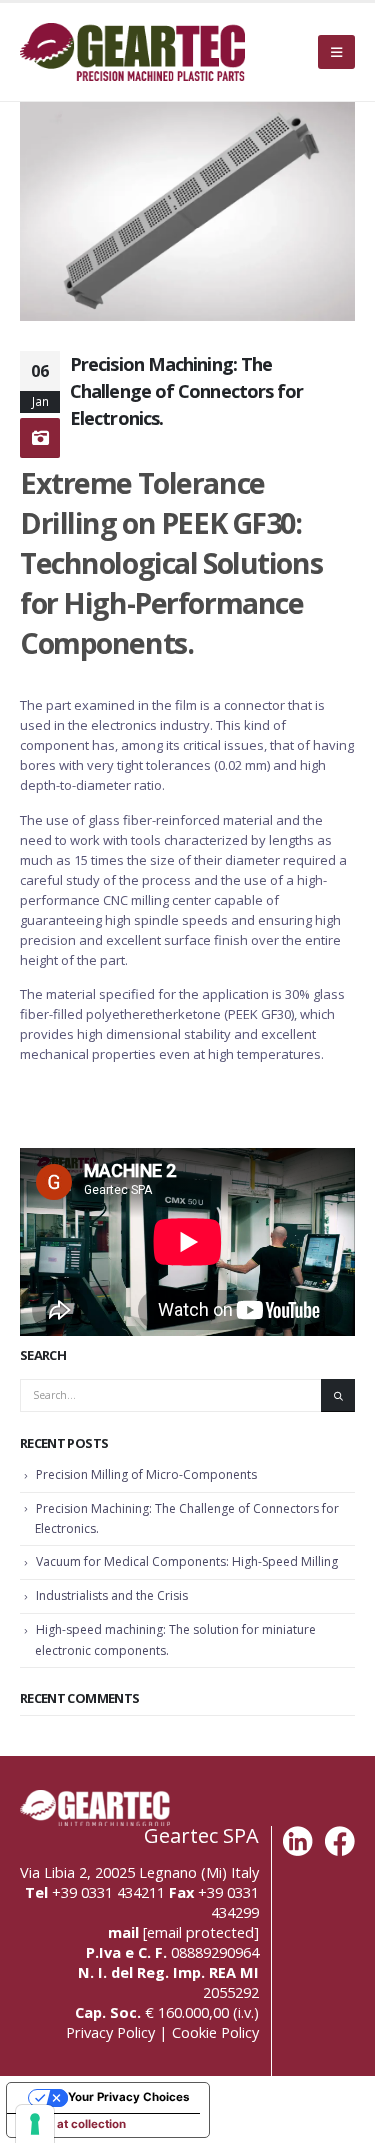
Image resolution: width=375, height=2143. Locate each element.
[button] (336, 52)
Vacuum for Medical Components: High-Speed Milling (187, 1561)
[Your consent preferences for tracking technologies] (35, 2124)
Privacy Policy (110, 2032)
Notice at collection (72, 2124)
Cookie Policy (215, 2032)
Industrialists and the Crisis (112, 1595)
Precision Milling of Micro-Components (146, 1474)
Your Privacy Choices (128, 2097)
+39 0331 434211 (108, 1892)
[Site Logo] (132, 52)
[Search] (338, 1395)
